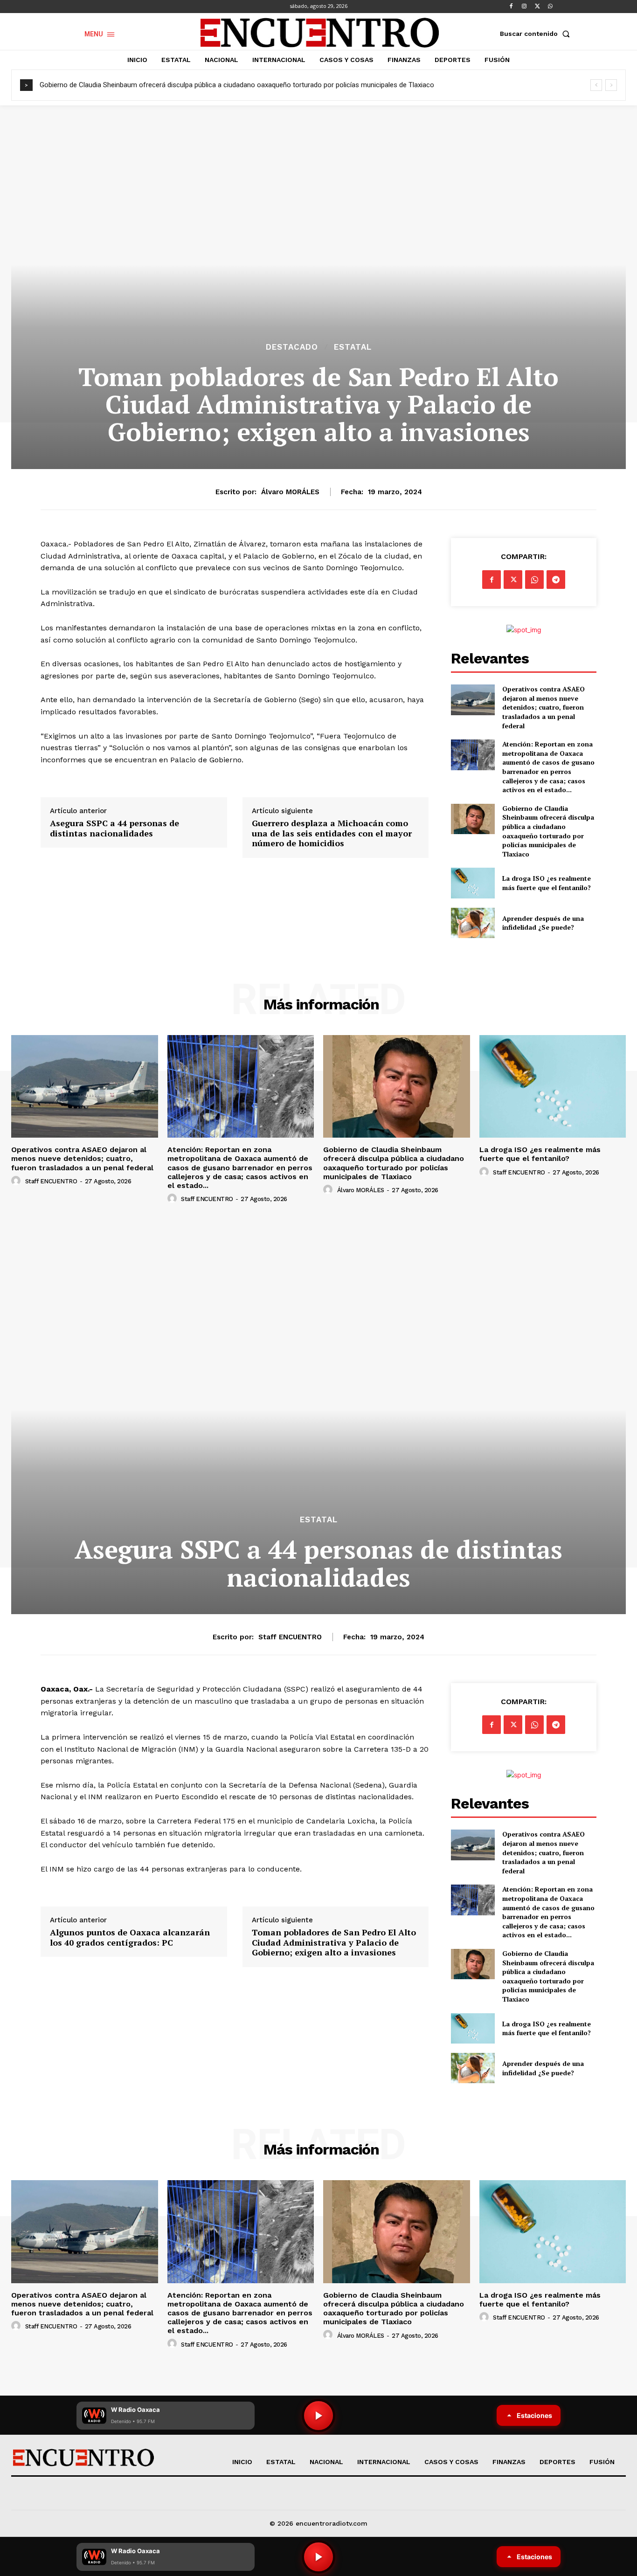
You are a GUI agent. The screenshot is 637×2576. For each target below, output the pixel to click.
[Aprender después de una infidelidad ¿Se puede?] (473, 923)
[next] (611, 85)
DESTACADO (292, 347)
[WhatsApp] (550, 7)
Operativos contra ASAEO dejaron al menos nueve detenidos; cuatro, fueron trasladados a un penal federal (544, 707)
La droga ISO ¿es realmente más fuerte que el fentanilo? (547, 883)
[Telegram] (556, 580)
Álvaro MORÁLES (290, 492)
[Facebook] (511, 7)
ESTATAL (353, 347)
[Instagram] (524, 7)
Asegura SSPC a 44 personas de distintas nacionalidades (114, 828)
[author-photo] (17, 1181)
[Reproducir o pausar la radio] (318, 2557)
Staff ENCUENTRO (51, 1181)
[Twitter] (537, 7)
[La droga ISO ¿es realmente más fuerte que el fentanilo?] (473, 883)
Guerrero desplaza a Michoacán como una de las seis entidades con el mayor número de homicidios (332, 833)
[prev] (596, 85)
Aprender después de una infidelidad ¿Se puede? (543, 923)
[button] (537, 34)
